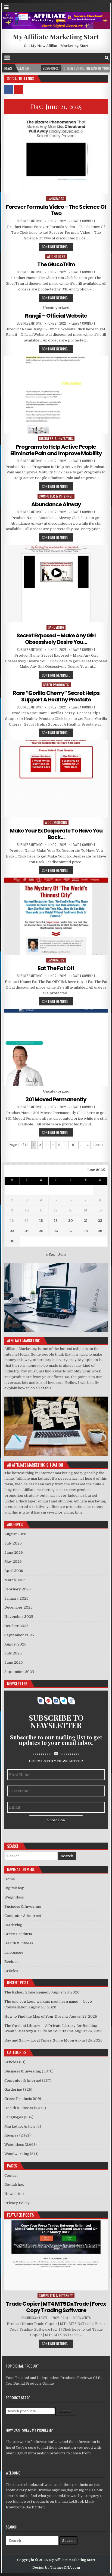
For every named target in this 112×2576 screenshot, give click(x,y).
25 (41, 1231)
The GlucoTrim (56, 264)
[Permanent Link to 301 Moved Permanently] (56, 1047)
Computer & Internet (56, 496)
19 (56, 1221)
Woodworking (56, 822)
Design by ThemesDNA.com (56, 2568)
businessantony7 (30, 221)
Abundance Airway (56, 504)
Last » (98, 1145)
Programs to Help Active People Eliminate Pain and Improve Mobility (56, 450)
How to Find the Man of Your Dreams (36, 2016)
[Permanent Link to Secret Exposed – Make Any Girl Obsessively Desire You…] (56, 583)
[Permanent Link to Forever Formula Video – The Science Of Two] (56, 155)
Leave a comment (83, 221)
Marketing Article (20, 2126)
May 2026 (13, 1561)
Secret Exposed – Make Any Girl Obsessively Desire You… (56, 639)
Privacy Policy (17, 2203)
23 (12, 1231)
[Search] (107, 58)
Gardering (56, 627)
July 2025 (13, 1653)
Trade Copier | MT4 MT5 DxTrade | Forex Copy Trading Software (56, 2307)
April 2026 (14, 1571)
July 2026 (13, 1543)
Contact (11, 2175)
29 (100, 1231)
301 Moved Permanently (56, 1099)
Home (10, 1879)
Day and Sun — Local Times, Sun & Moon (39, 2040)
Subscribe (56, 1820)
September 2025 (19, 1635)
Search (65, 2411)
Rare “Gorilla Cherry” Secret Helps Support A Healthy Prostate (56, 696)
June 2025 (14, 1662)
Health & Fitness (19, 1943)
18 (41, 1221)
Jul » (62, 1254)
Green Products (56, 685)
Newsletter (14, 2194)
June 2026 (14, 1553)
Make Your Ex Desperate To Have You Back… (56, 834)
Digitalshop (14, 1888)
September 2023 (19, 1672)
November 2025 (19, 1617)
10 (74, 1145)
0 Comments (82, 2318)
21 (86, 1221)
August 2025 (15, 1644)
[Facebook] (101, 58)
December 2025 (18, 1607)
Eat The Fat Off (56, 968)
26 (56, 1231)
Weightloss (56, 256)
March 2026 (15, 1580)
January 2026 (16, 1598)
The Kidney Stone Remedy (27, 1992)
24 (27, 1231)
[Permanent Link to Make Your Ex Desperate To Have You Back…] (56, 779)
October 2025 (16, 1626)
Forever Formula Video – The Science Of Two (56, 210)
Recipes (11, 1962)
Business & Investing (56, 439)
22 (100, 1221)
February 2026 (18, 1589)
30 (12, 1241)
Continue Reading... (56, 247)
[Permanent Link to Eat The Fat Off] (56, 916)
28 (86, 1231)
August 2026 (15, 1534)
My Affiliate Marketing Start (56, 37)
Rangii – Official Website (56, 316)
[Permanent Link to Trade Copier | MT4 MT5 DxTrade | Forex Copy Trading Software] (56, 2255)
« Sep (51, 1254)
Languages (56, 199)
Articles (11, 1971)
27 (71, 1231)
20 (71, 1221)
